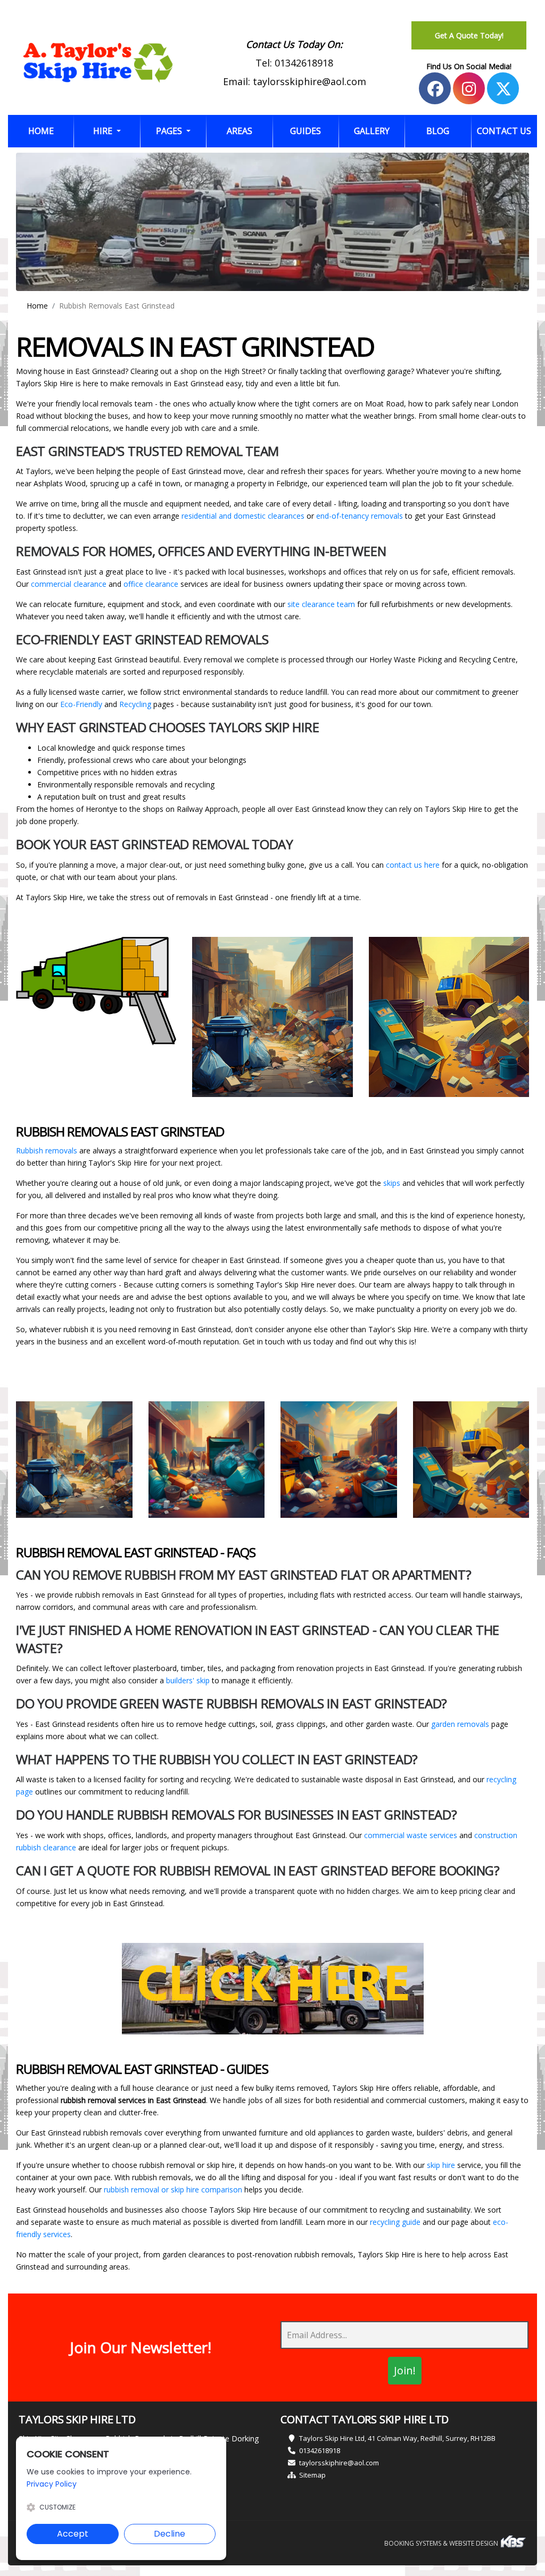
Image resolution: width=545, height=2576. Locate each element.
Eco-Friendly (81, 704)
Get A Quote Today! (469, 35)
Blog (438, 131)
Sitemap (312, 2475)
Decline (170, 2534)
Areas (240, 131)
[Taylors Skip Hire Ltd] (98, 63)
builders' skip (188, 1680)
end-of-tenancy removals (360, 516)
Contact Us (504, 131)
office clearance (151, 584)
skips (393, 1183)
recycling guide (395, 2222)
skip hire (441, 2165)
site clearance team (321, 604)
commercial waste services (411, 1835)
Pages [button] (170, 131)
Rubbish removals (48, 1150)
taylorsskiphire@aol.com (309, 81)
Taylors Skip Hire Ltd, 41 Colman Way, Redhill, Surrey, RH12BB (397, 2438)
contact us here (413, 865)
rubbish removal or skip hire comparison (173, 2189)
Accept (73, 2534)
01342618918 (304, 63)
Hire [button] (104, 131)
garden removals (460, 1724)
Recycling (135, 704)
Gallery (372, 131)
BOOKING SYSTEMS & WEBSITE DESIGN (442, 2543)
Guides (305, 131)
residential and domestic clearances (243, 516)
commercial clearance (69, 584)
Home (51, 131)
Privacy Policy (52, 2484)
